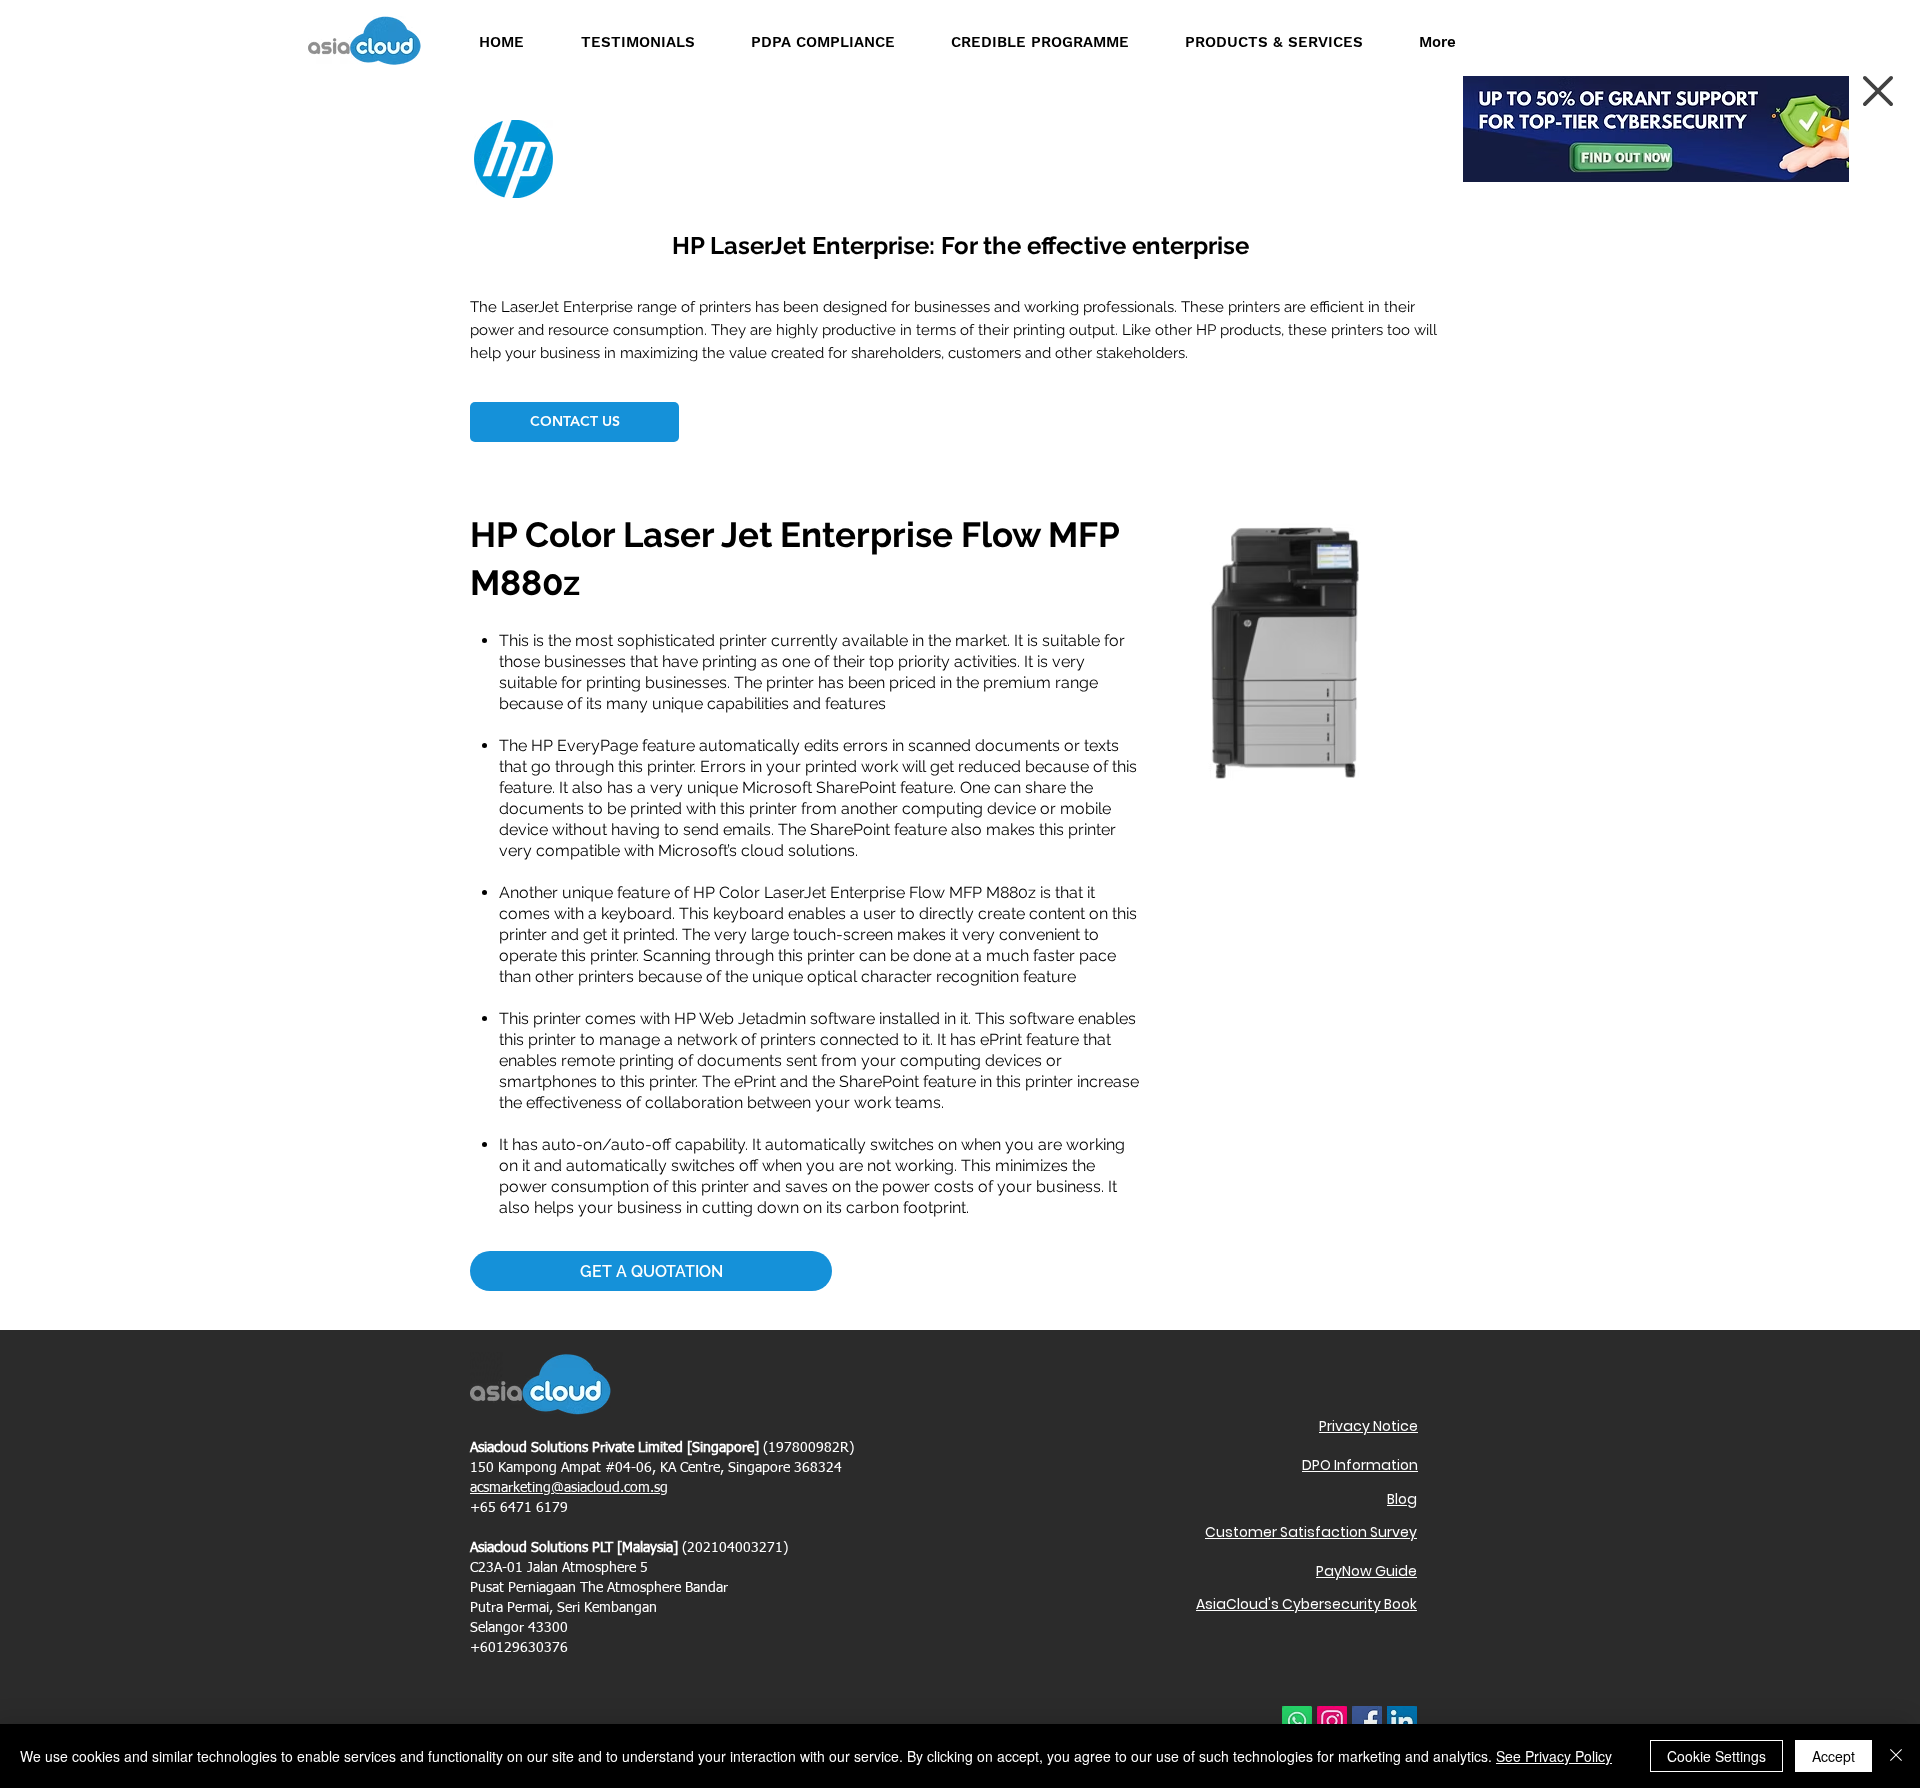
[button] (1878, 91)
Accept (1833, 1756)
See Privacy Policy (1554, 1756)
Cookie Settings (1716, 1756)
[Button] (1625, 155)
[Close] (1896, 1756)
